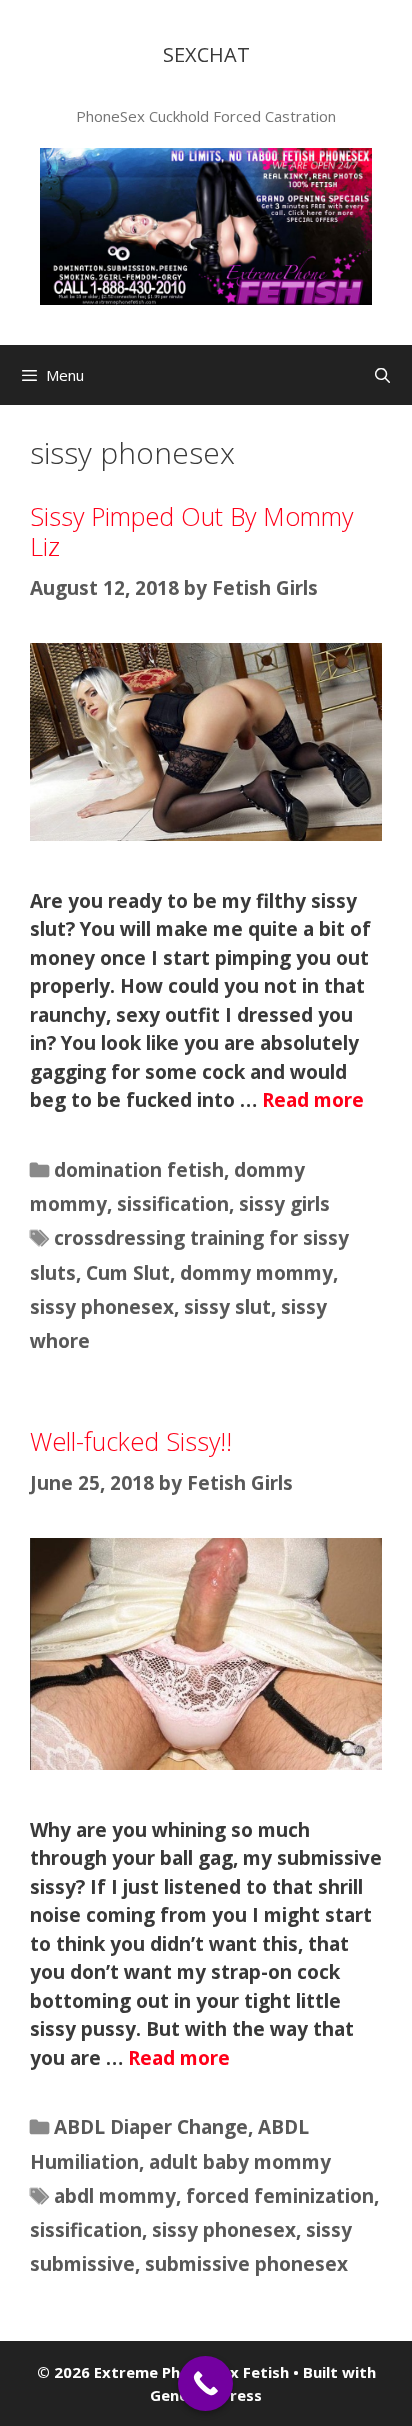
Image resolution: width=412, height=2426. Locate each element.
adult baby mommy (240, 2162)
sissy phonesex (102, 1307)
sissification (173, 1204)
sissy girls (284, 1204)
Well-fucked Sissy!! (131, 1441)
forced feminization (280, 2196)
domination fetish (139, 1170)
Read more (313, 1100)
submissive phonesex (246, 2264)
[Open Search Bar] (382, 375)
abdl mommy (115, 2196)
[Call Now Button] (205, 2383)
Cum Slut (128, 1273)
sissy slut (227, 1307)
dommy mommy (256, 1273)
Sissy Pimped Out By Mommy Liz (191, 531)
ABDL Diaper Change (151, 2127)
